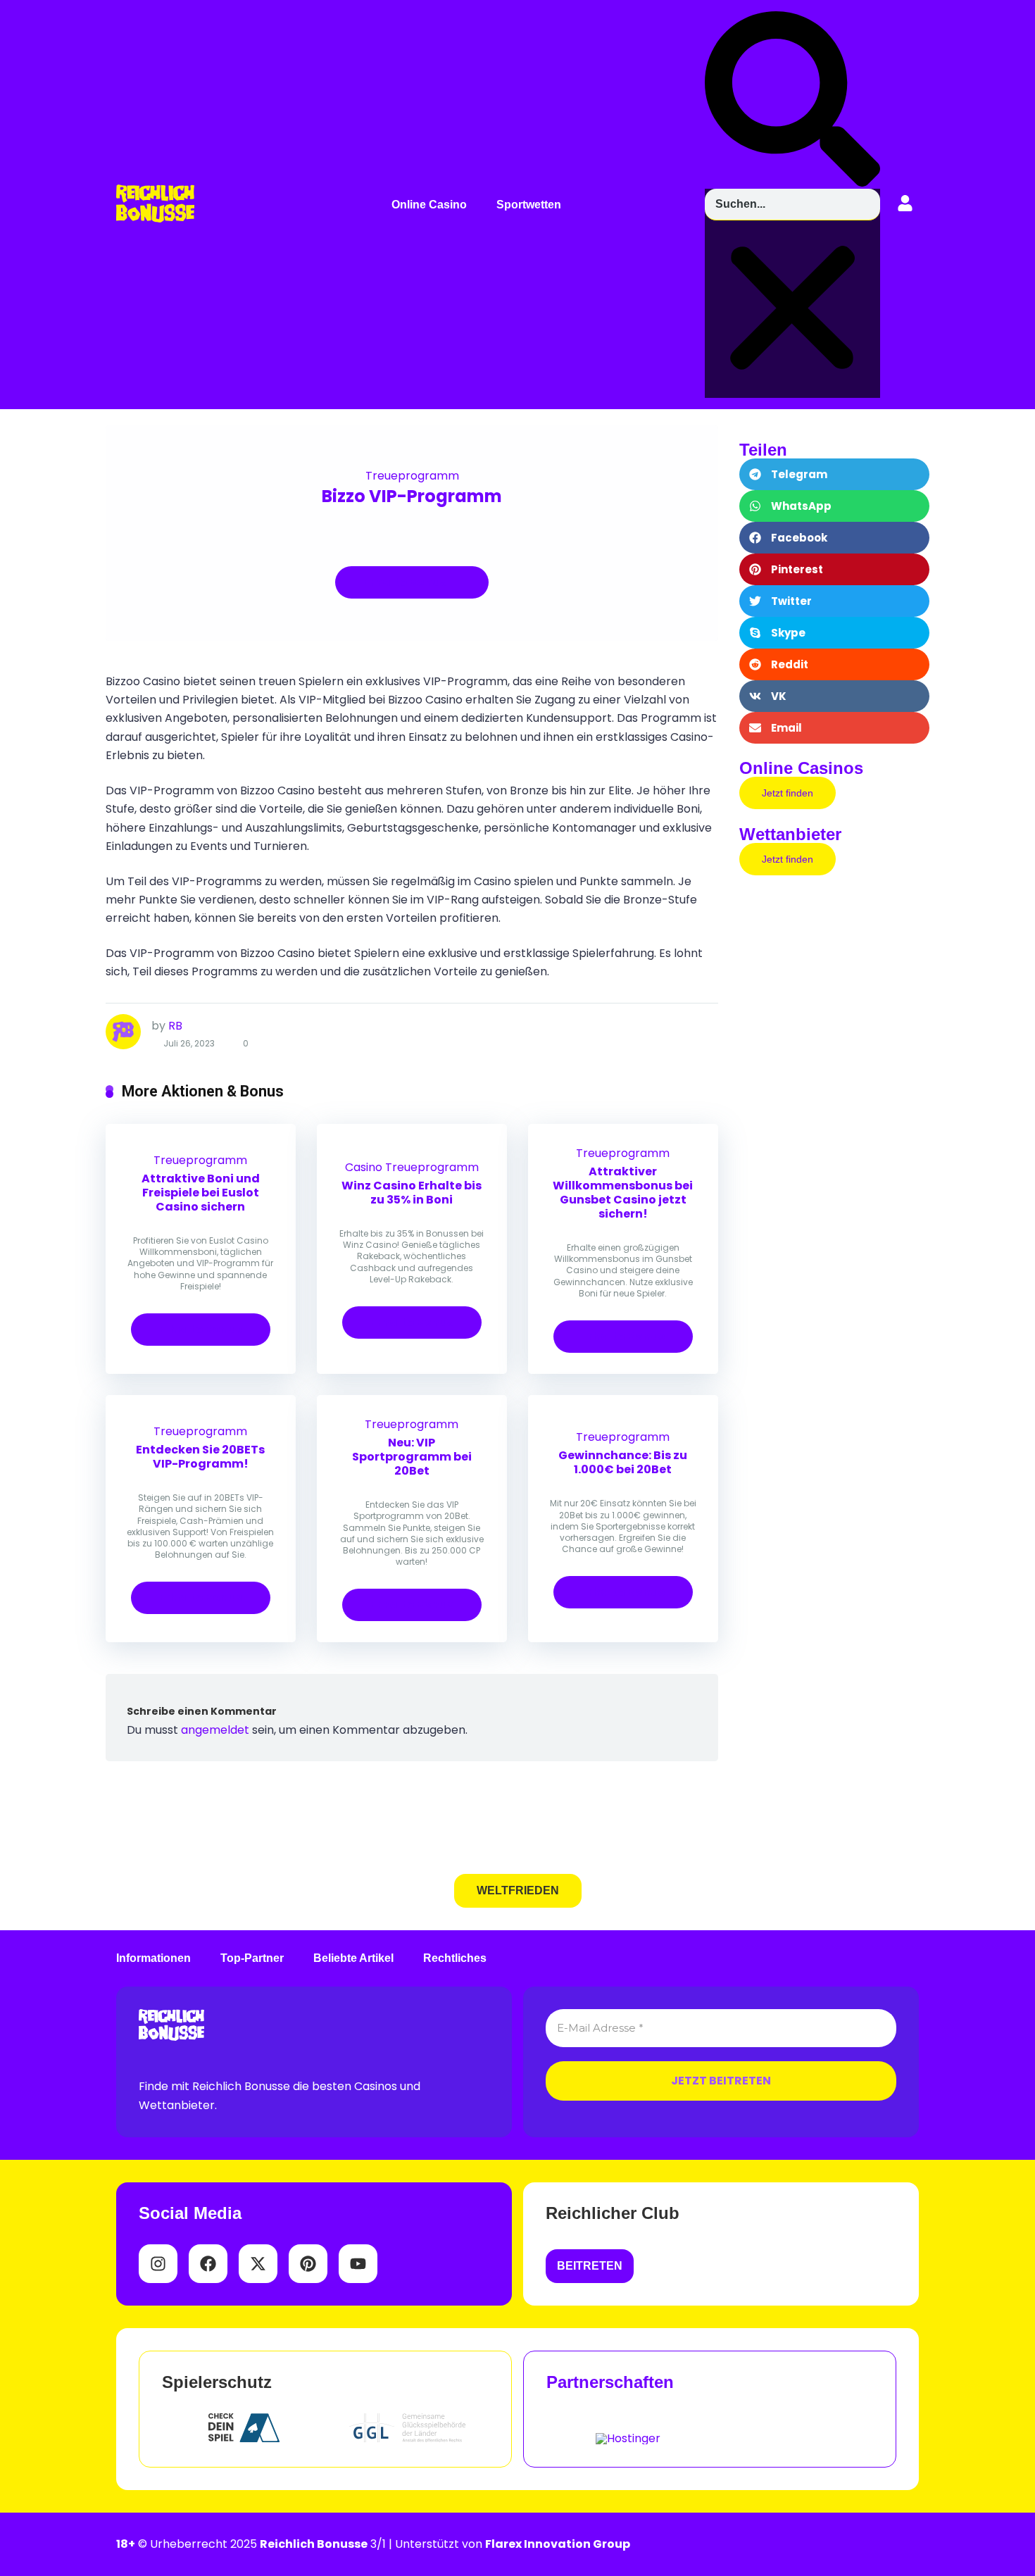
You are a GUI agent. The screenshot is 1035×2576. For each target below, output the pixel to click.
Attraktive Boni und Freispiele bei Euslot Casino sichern (201, 1193)
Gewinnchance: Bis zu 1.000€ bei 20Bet (623, 1462)
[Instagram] (158, 2264)
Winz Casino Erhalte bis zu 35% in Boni (412, 1193)
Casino (364, 1167)
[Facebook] (208, 2264)
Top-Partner (252, 1958)
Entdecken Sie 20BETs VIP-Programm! (200, 1457)
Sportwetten (529, 205)
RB (175, 1026)
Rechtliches (455, 1958)
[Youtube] (358, 2264)
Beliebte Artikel (353, 1958)
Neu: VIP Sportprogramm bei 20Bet (412, 1457)
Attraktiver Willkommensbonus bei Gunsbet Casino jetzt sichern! (623, 1193)
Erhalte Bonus (406, 582)
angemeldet (215, 1730)
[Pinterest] (308, 2264)
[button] (433, 205)
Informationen (153, 1958)
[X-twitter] (258, 2264)
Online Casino (429, 205)
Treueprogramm (412, 476)
